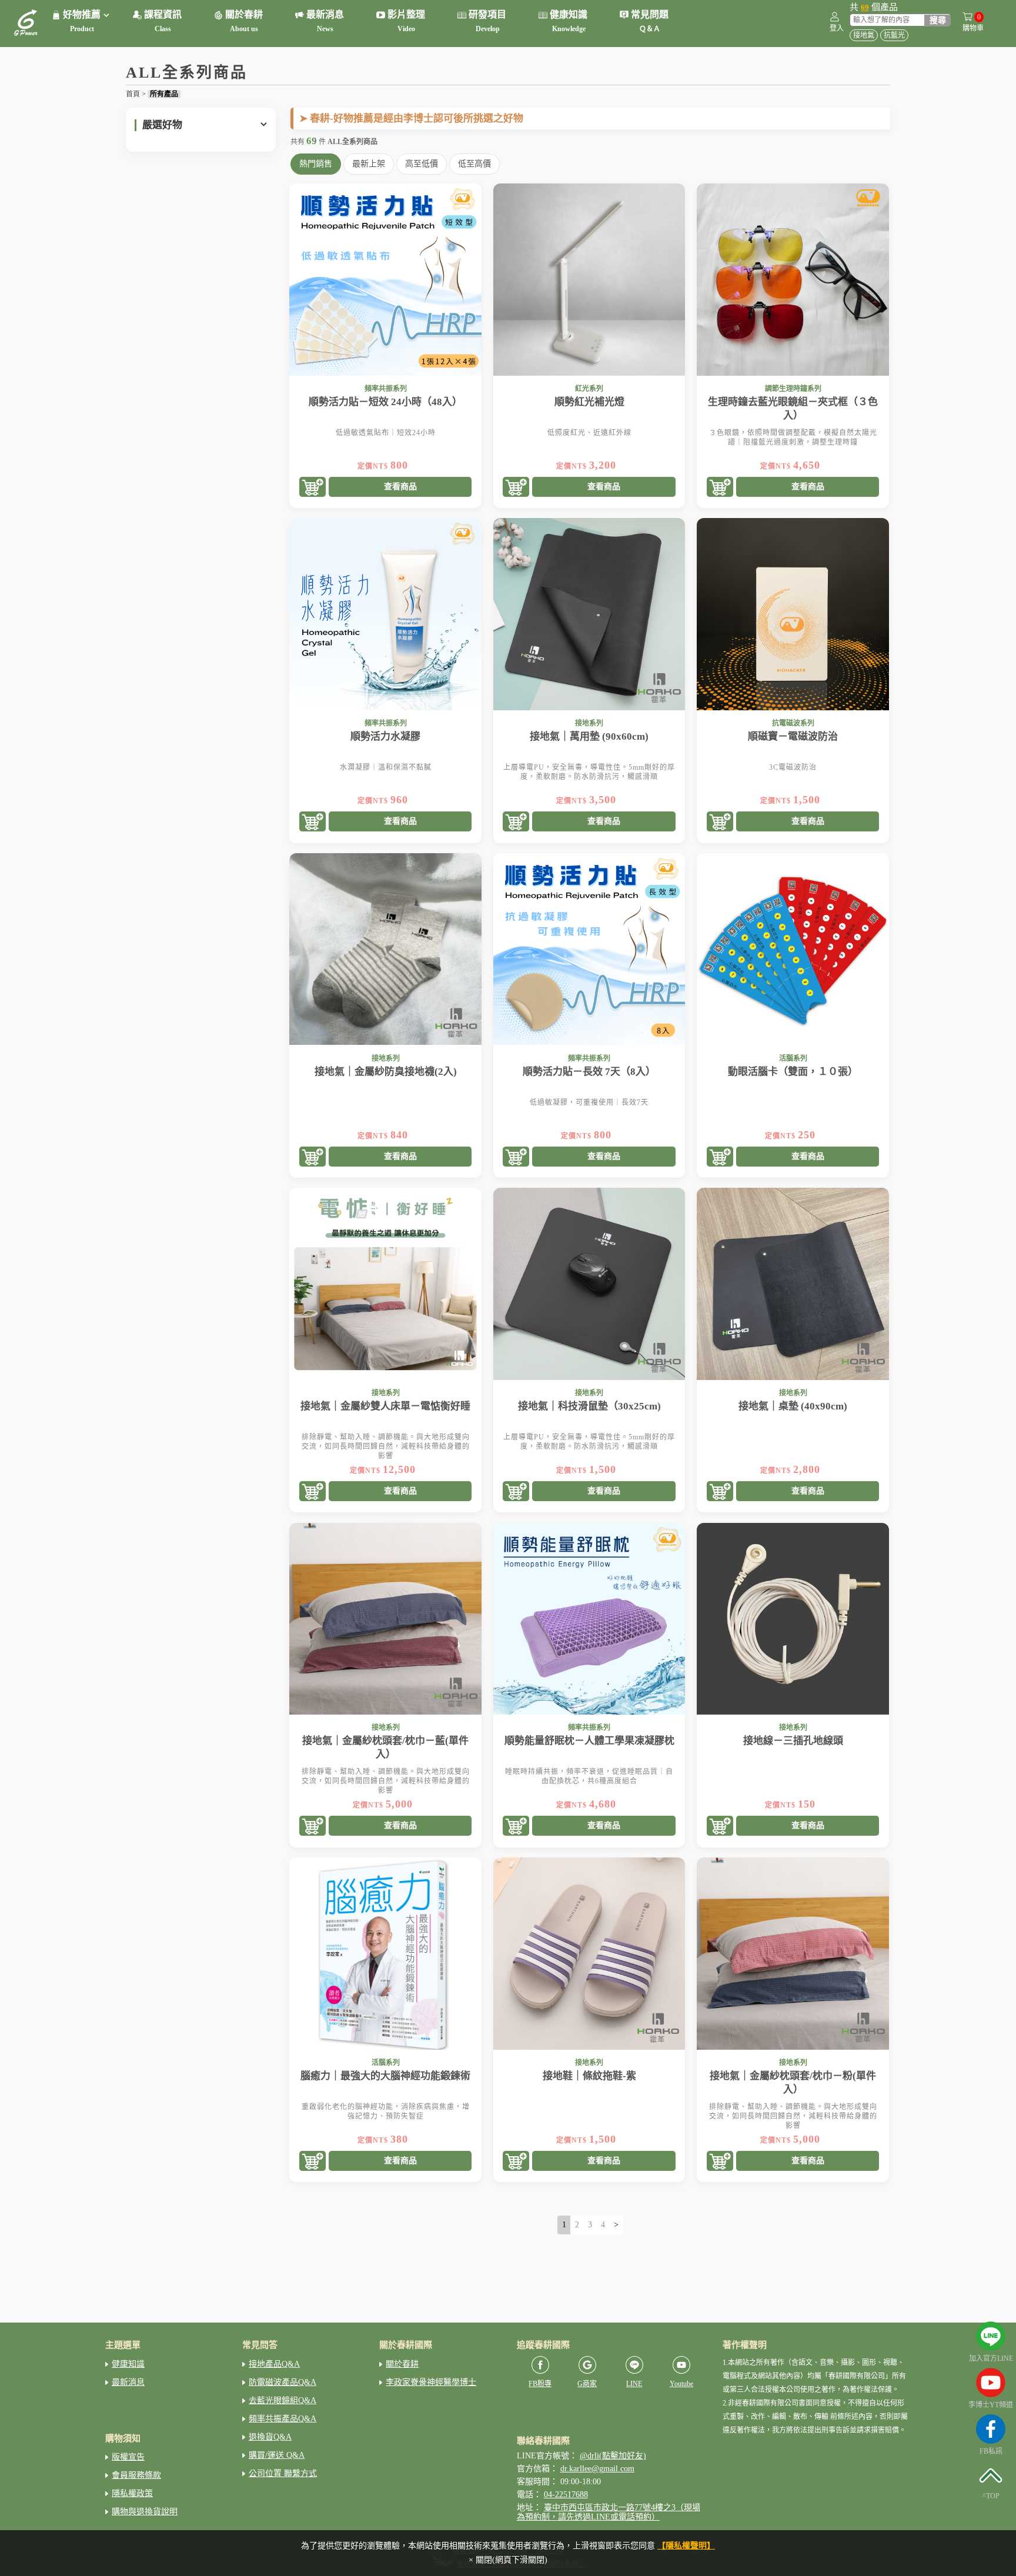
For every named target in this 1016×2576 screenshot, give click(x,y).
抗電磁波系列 (793, 723)
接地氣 (864, 35)
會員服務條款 (136, 2475)
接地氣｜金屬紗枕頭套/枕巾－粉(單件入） (793, 2083)
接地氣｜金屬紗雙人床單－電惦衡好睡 (385, 1406)
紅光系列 (589, 389)
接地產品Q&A (274, 2364)
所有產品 (164, 94)
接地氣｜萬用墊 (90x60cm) (589, 736)
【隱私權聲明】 (686, 2546)
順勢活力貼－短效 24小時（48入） (385, 402)
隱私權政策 (132, 2493)
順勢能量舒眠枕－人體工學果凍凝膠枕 (589, 1741)
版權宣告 (128, 2457)
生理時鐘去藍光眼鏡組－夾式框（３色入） (793, 409)
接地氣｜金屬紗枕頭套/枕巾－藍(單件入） (385, 1748)
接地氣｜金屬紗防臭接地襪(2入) (386, 1072)
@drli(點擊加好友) (613, 2456)
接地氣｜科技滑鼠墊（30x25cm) (589, 1406)
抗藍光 (894, 35)
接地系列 (589, 723)
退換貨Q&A (270, 2437)
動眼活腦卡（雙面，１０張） (793, 1072)
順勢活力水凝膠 (385, 736)
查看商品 (400, 487)
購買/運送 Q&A (277, 2455)
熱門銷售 (316, 164)
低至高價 (474, 164)
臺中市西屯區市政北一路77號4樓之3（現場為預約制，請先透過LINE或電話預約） (609, 2512)
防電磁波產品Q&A (283, 2382)
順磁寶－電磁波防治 (793, 736)
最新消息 (128, 2382)
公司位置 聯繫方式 (283, 2473)
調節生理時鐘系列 (793, 389)
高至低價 (422, 164)
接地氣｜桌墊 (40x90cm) (793, 1406)
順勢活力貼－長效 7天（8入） (589, 1072)
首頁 (133, 94)
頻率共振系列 (386, 389)
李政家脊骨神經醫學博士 (431, 2382)
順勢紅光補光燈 (589, 402)
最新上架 (369, 164)
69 (865, 7)
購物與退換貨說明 (145, 2512)
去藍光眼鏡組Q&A (283, 2400)
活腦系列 (793, 1058)
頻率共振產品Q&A (283, 2419)
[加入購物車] (313, 488)
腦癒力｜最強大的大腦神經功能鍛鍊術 (385, 2076)
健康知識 (128, 2364)
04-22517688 (566, 2495)
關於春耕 (402, 2364)
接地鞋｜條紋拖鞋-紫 (589, 2076)
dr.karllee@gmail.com (597, 2469)
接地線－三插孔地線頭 (793, 1741)
